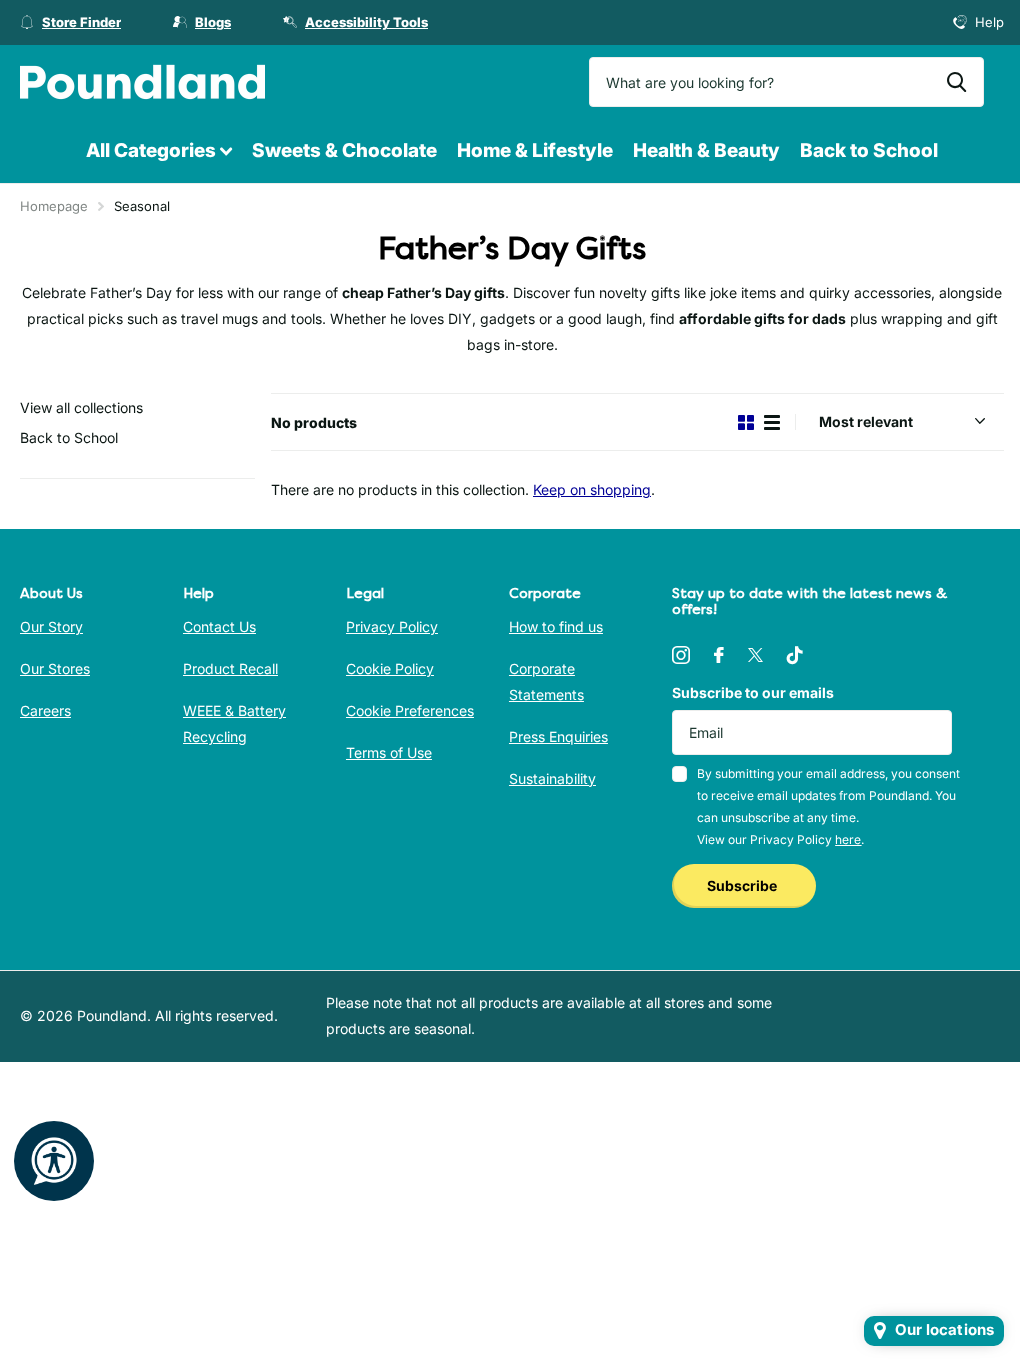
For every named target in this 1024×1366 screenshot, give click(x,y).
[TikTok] (795, 655)
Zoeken (956, 82)
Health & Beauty (706, 150)
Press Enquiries (558, 736)
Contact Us (219, 626)
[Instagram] (681, 655)
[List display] (772, 422)
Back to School (869, 150)
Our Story (51, 626)
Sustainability (552, 778)
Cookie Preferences (410, 710)
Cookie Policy (390, 668)
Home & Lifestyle (535, 150)
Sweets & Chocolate (344, 150)
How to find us (556, 626)
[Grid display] (746, 422)
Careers (45, 710)
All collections (159, 151)
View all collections (81, 407)
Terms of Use (389, 752)
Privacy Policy (392, 626)
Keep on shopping (592, 489)
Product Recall (230, 668)
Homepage (54, 206)
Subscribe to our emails (753, 692)
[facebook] (719, 655)
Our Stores (55, 668)
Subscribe (743, 885)
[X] (755, 655)
